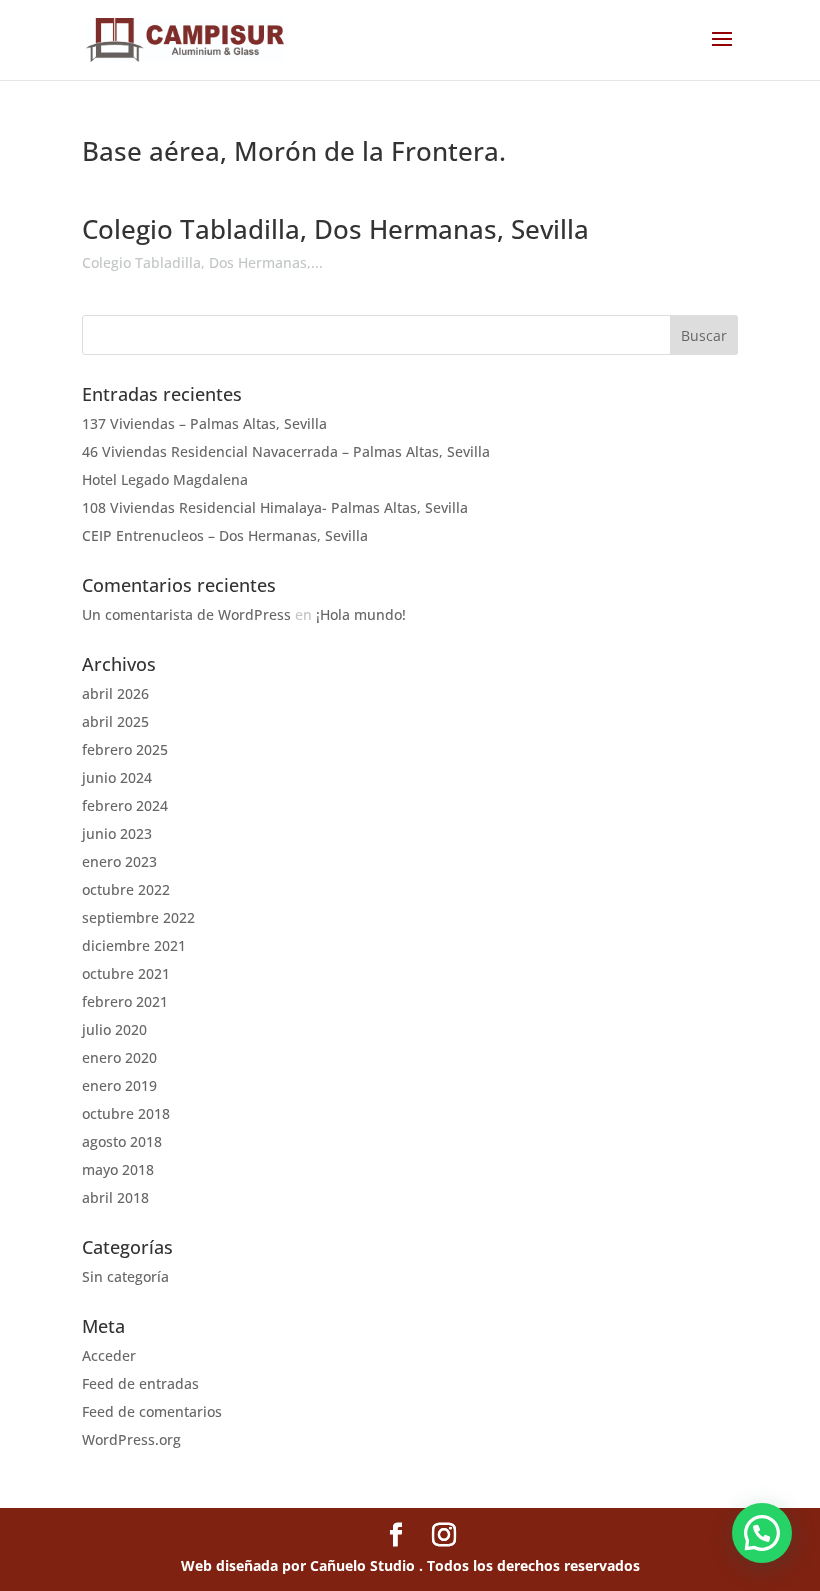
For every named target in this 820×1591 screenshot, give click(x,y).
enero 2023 (119, 861)
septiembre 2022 (138, 917)
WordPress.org (131, 1439)
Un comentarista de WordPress (186, 614)
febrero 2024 (125, 805)
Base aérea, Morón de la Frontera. (294, 151)
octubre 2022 (126, 889)
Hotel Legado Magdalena (165, 479)
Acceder (109, 1355)
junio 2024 (117, 777)
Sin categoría (125, 1276)
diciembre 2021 (134, 945)
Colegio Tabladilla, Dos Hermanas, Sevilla (335, 229)
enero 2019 (119, 1085)
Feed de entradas (140, 1383)
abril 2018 (115, 1197)
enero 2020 (119, 1057)
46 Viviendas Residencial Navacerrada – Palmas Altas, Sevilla (286, 451)
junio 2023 (117, 833)
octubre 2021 (126, 973)
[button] (762, 1533)
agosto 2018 (122, 1141)
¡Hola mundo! (361, 614)
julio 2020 (114, 1029)
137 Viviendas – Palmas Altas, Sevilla (204, 423)
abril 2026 (115, 693)
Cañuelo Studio (364, 1565)
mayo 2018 (118, 1169)
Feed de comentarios (152, 1411)
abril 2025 (115, 721)
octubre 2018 (126, 1113)
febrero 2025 (125, 749)
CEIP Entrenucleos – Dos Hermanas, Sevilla (225, 535)
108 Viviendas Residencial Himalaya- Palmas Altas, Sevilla (275, 507)
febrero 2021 (125, 1001)
